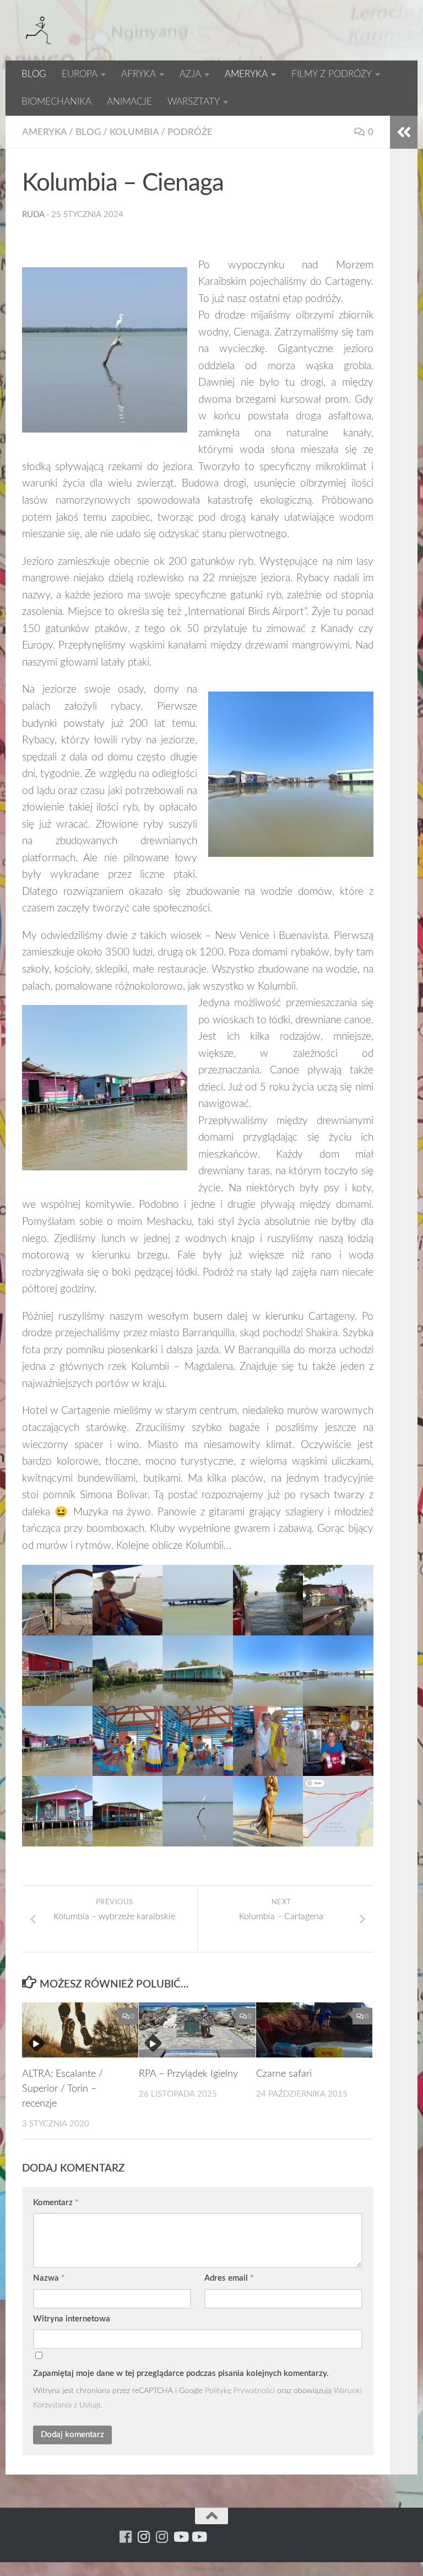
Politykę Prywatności (240, 2391)
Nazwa (49, 2278)
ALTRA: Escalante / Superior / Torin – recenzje (63, 2089)
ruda (33, 215)
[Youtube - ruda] (180, 2537)
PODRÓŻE (190, 132)
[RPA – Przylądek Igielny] (197, 2030)
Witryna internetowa (72, 2319)
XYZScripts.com (251, 2569)
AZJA (190, 74)
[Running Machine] (126, 2537)
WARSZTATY (194, 102)
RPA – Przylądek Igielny (188, 2074)
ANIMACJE (129, 102)
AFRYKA (139, 74)
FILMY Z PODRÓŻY (332, 74)
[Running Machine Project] (162, 2537)
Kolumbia (134, 132)
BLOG (34, 74)
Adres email (229, 2278)
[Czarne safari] (314, 2030)
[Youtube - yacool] (199, 2537)
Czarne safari (284, 2074)
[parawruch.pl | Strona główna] (39, 30)
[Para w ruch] (144, 2537)
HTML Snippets (171, 2569)
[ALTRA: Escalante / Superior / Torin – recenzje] (80, 2030)
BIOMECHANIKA (56, 102)
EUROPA (80, 74)
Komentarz (56, 2203)
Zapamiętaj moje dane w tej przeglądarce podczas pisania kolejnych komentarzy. (181, 2374)
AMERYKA (246, 74)
